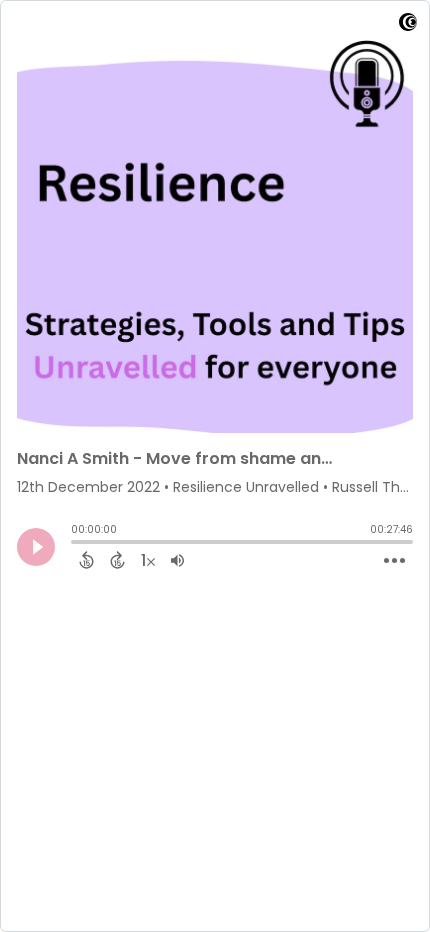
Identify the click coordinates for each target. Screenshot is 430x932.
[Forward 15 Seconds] (117, 560)
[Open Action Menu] (394, 561)
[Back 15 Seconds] (86, 560)
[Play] (36, 547)
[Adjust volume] (177, 560)
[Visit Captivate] (408, 25)
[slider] (76, 544)
